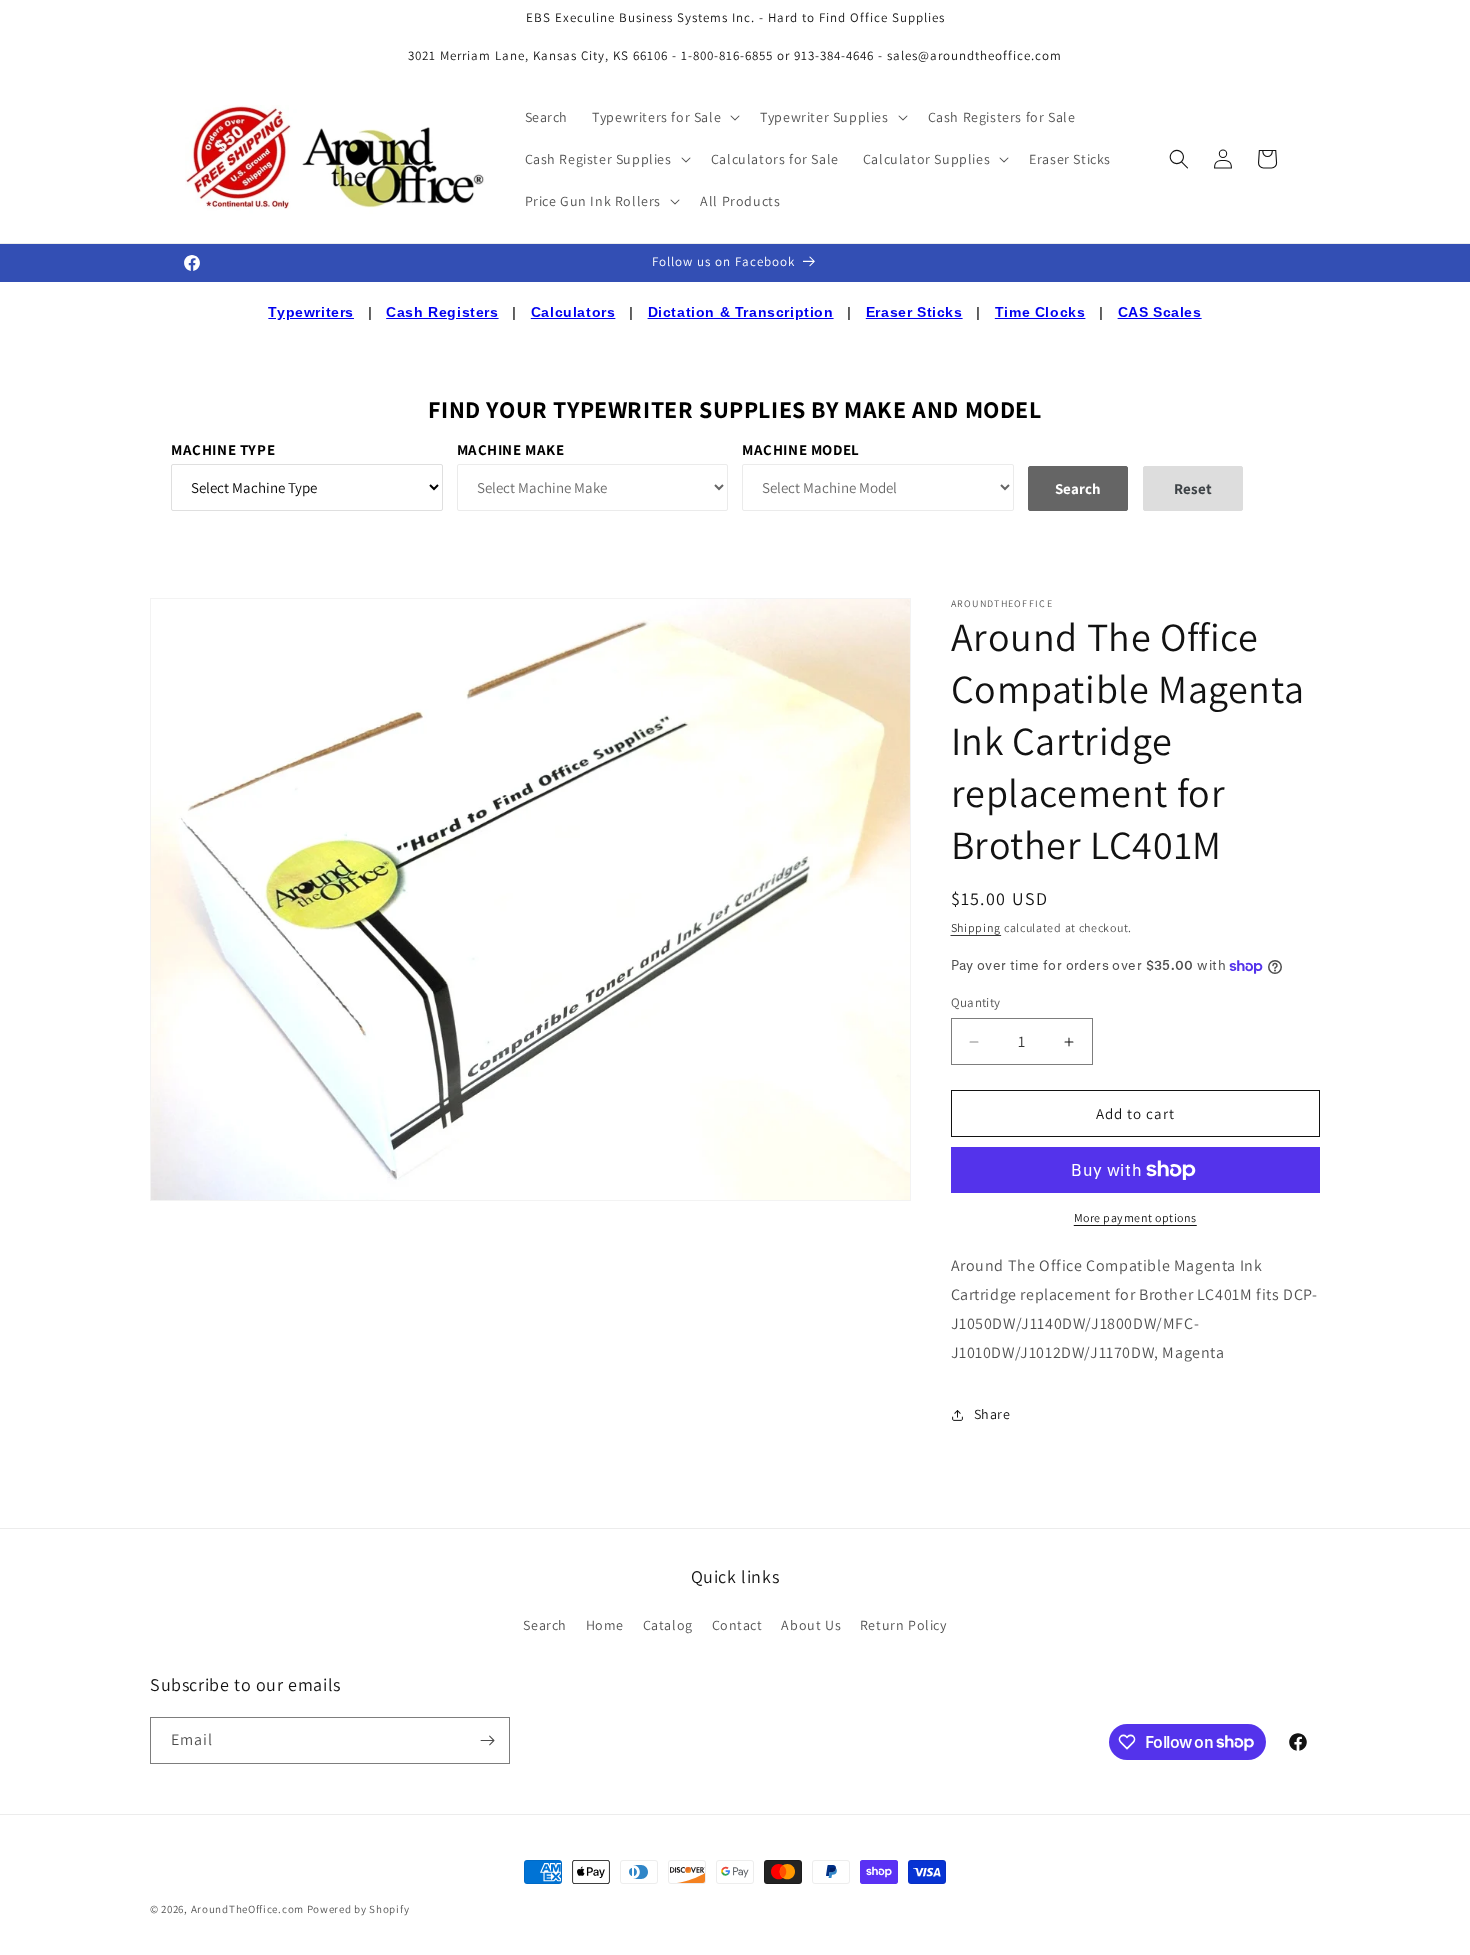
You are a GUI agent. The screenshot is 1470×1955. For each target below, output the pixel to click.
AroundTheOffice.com (247, 1909)
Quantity (976, 1002)
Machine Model (801, 449)
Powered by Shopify (358, 1909)
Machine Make (511, 449)
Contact (737, 1625)
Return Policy (903, 1625)
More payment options (1135, 1217)
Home (605, 1625)
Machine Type (223, 449)
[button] (664, 117)
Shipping (976, 927)
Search (545, 1625)
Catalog (668, 1625)
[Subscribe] (487, 1740)
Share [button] (992, 1414)
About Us (811, 1625)
